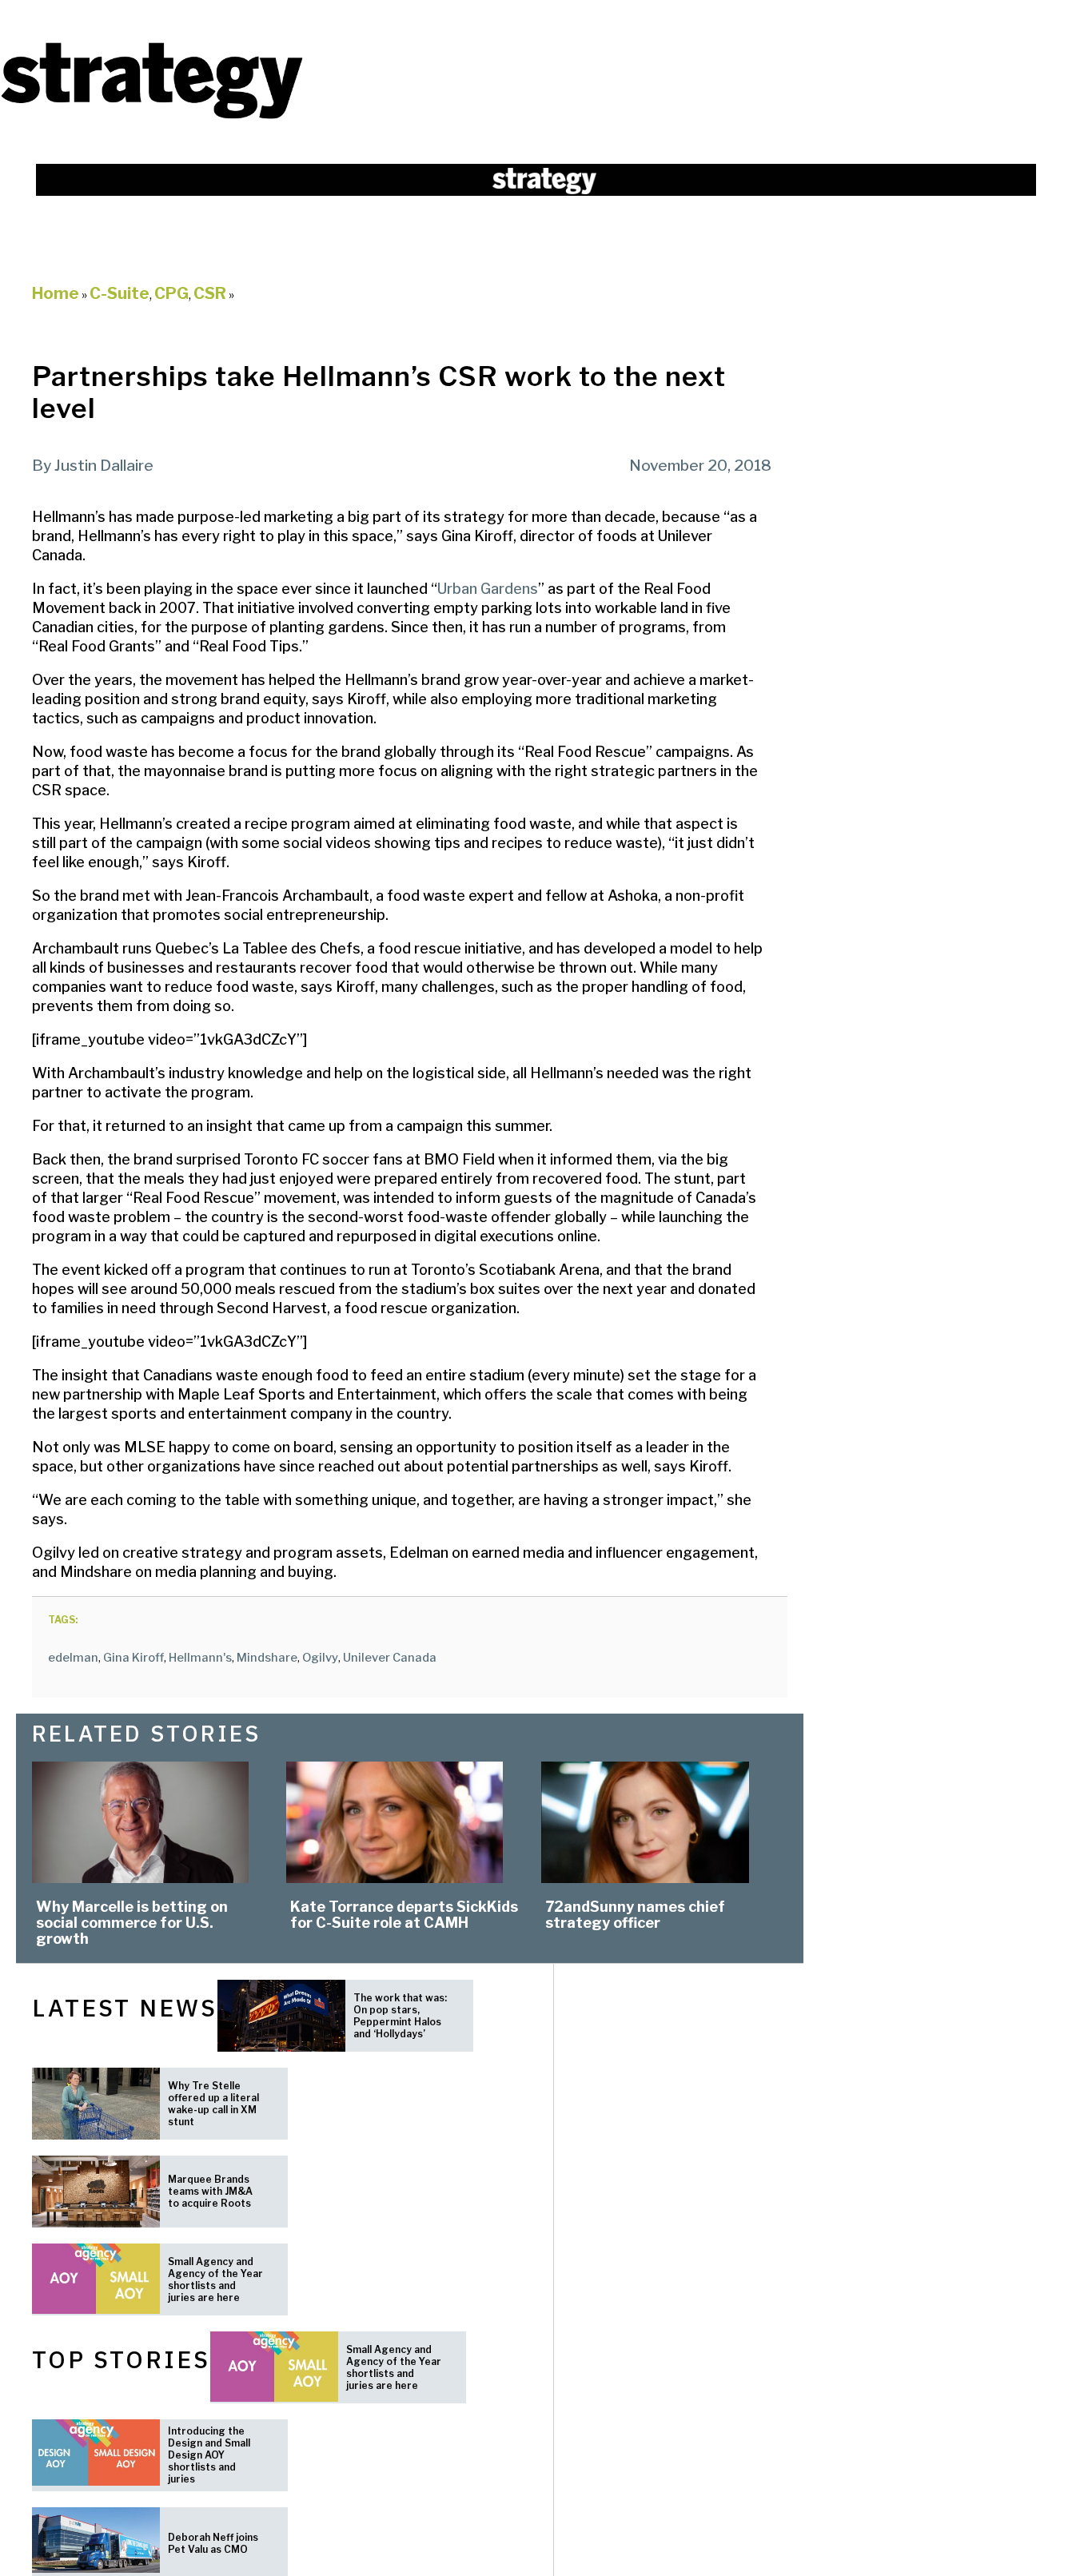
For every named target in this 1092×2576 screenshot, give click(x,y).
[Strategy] (152, 117)
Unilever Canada (390, 1658)
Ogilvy (320, 1658)
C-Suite (120, 293)
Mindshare (267, 1658)
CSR (210, 293)
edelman (73, 1658)
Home (56, 293)
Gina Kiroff (134, 1658)
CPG (171, 293)
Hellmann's (200, 1658)
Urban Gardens (488, 589)
